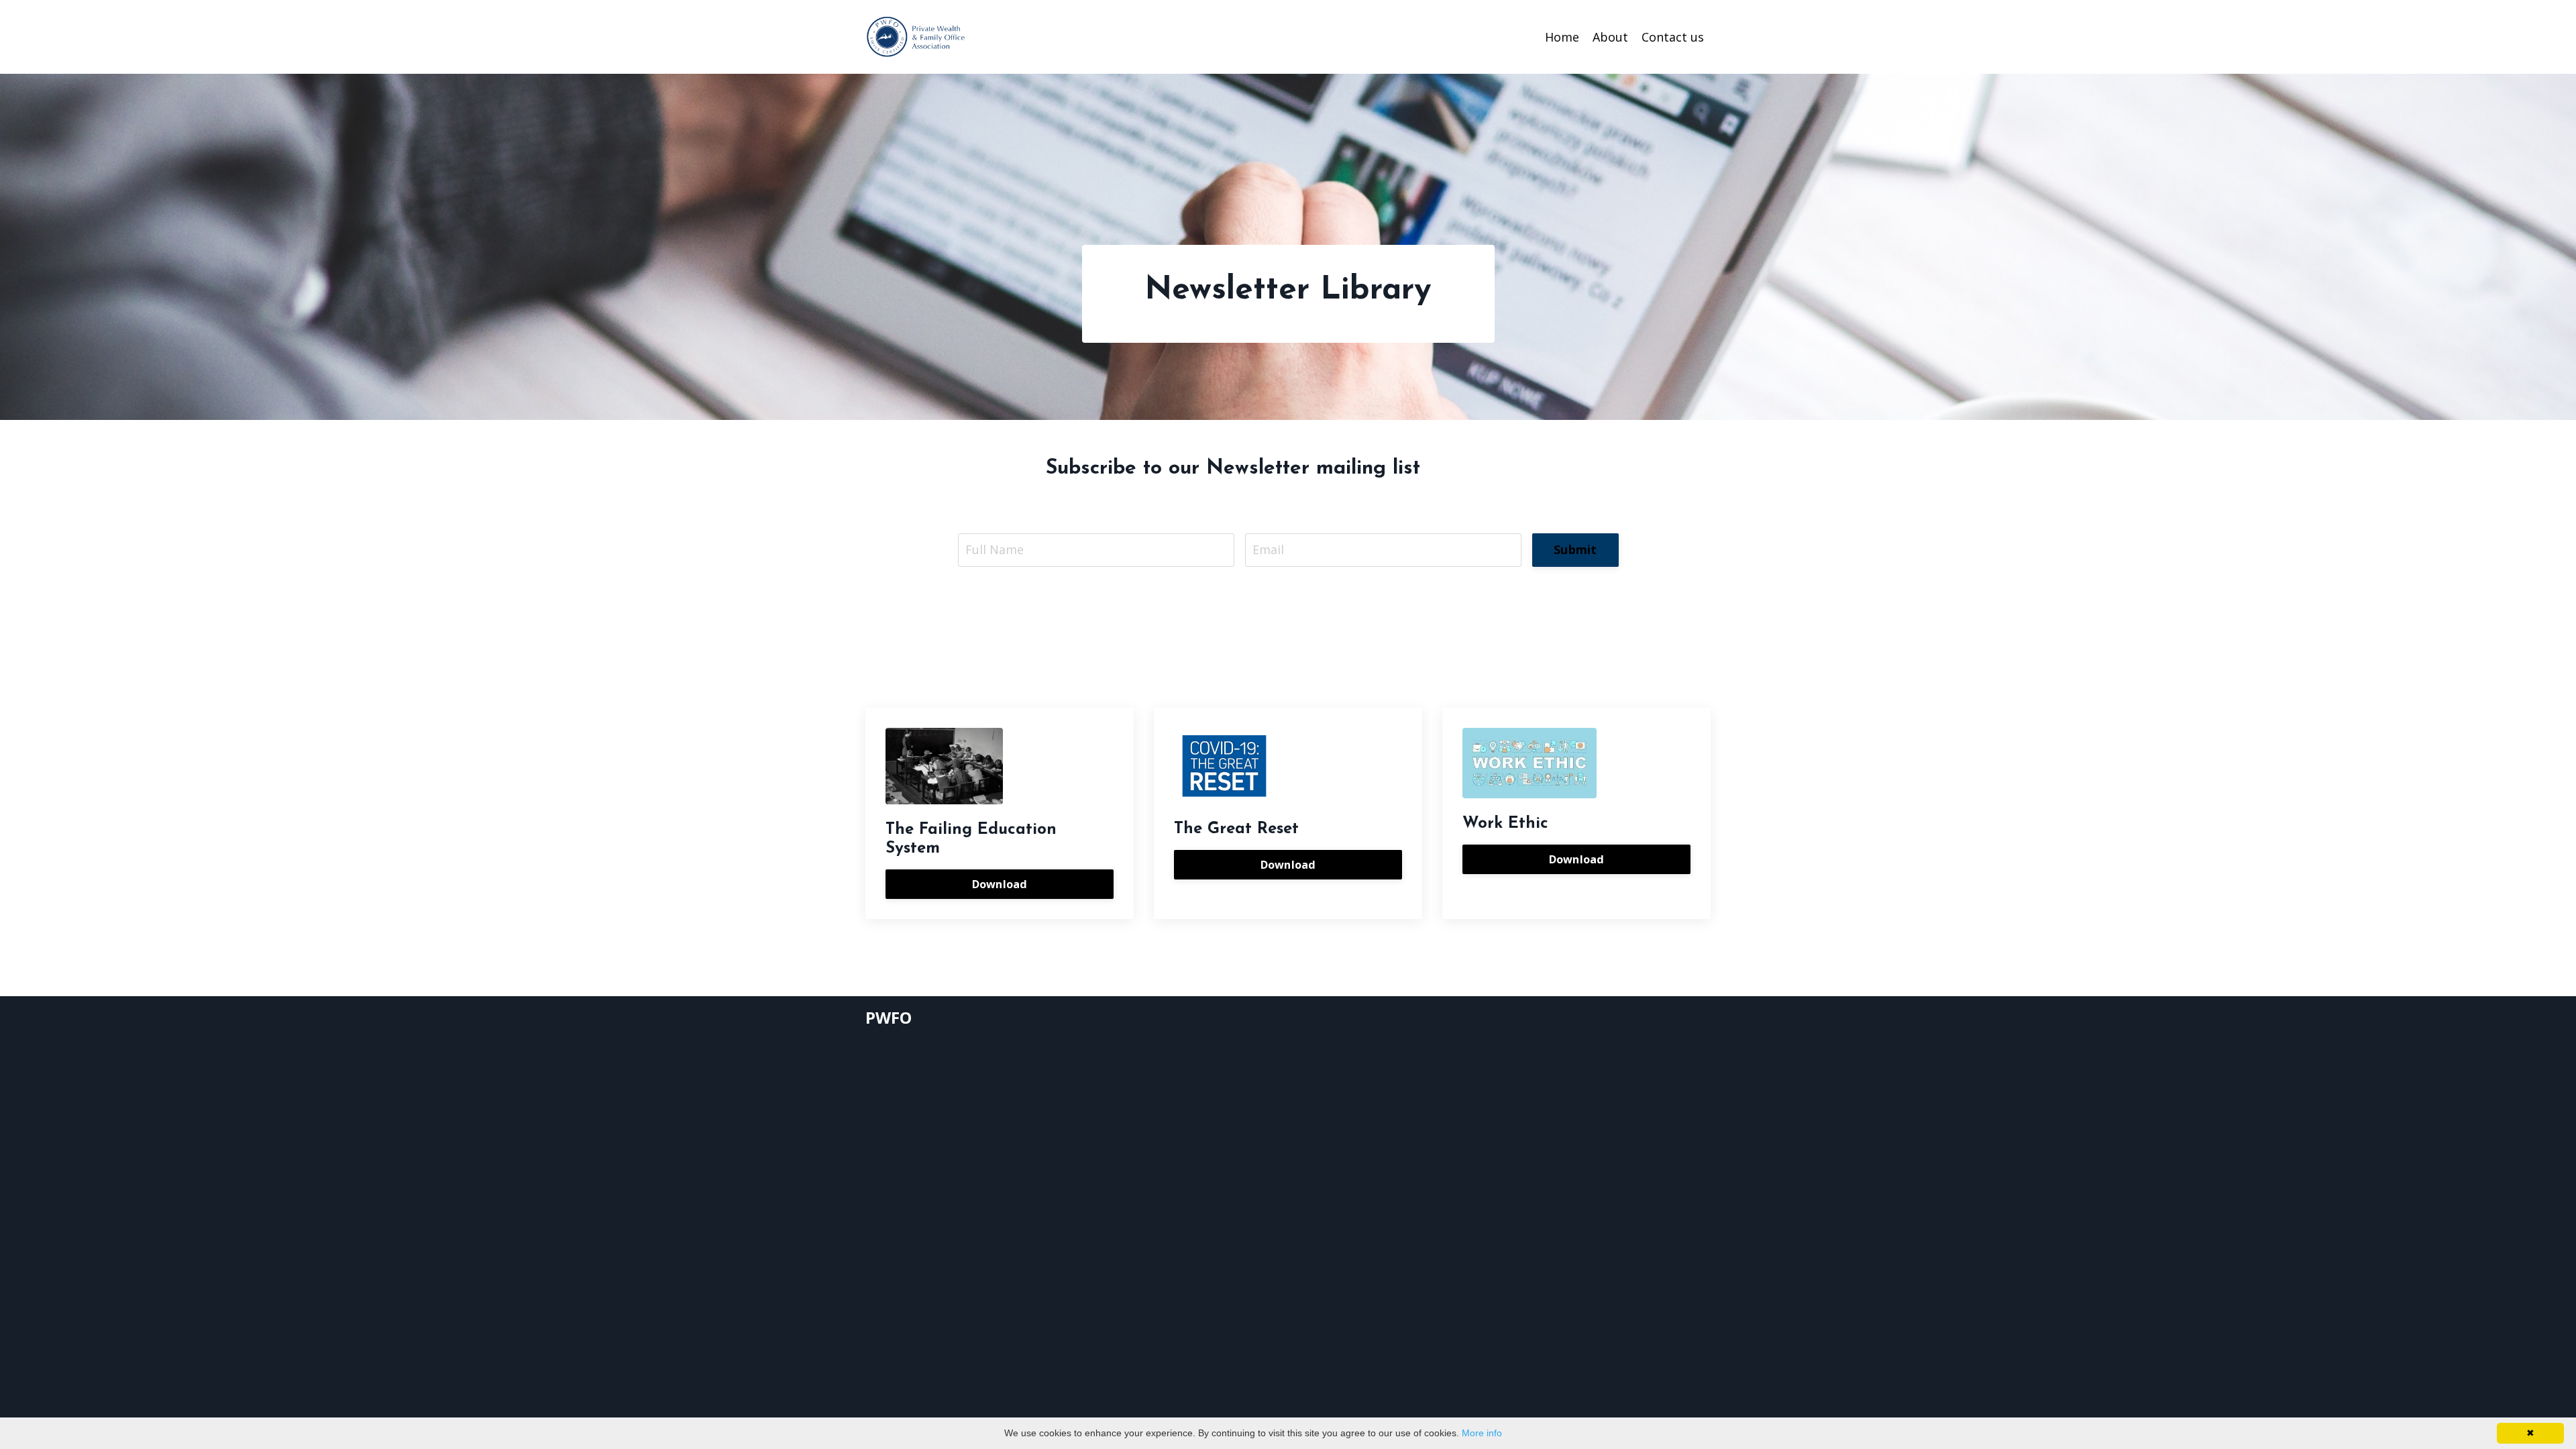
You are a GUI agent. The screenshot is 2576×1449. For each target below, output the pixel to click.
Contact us (1673, 37)
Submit (1575, 549)
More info (1482, 1433)
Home (1562, 37)
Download (1000, 884)
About (1610, 37)
